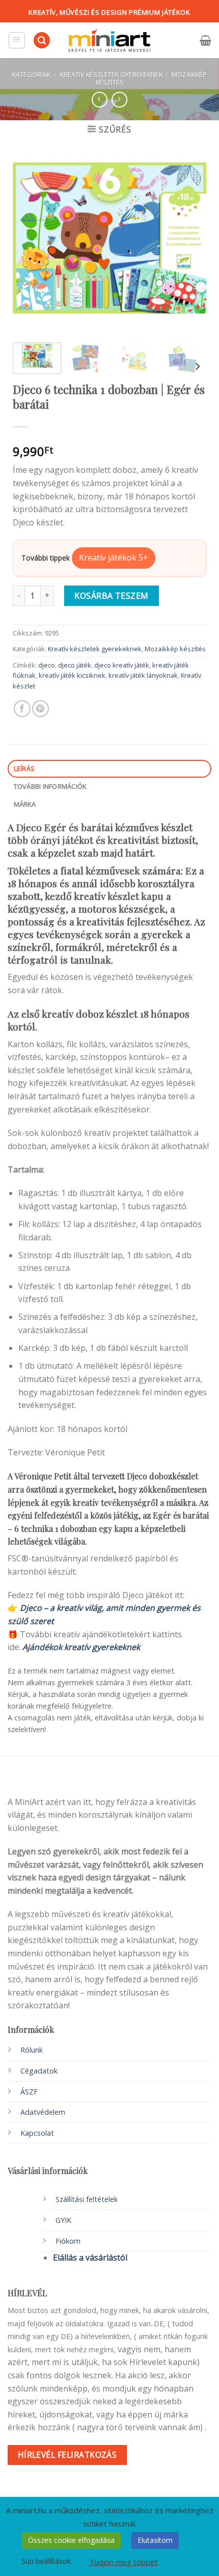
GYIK (63, 2220)
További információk (50, 786)
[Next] (189, 238)
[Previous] (30, 238)
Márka (25, 804)
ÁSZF (29, 2092)
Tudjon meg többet (124, 2562)
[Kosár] (206, 40)
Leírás (24, 768)
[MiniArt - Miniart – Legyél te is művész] (109, 41)
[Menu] (17, 40)
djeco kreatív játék (122, 665)
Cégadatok (39, 2071)
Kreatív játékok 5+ (114, 557)
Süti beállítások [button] (46, 2561)
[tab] (109, 769)
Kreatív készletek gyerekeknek (111, 74)
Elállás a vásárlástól (90, 2258)
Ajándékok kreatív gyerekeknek (81, 1647)
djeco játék (75, 665)
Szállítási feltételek (87, 2199)
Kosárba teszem (112, 596)
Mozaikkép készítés (175, 649)
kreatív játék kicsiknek (72, 675)
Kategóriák (31, 74)
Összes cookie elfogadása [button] (71, 2540)
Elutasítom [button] (155, 2540)
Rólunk (32, 2050)
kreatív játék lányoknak (143, 675)
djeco (47, 665)
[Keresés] (42, 41)
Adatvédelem (43, 2112)
